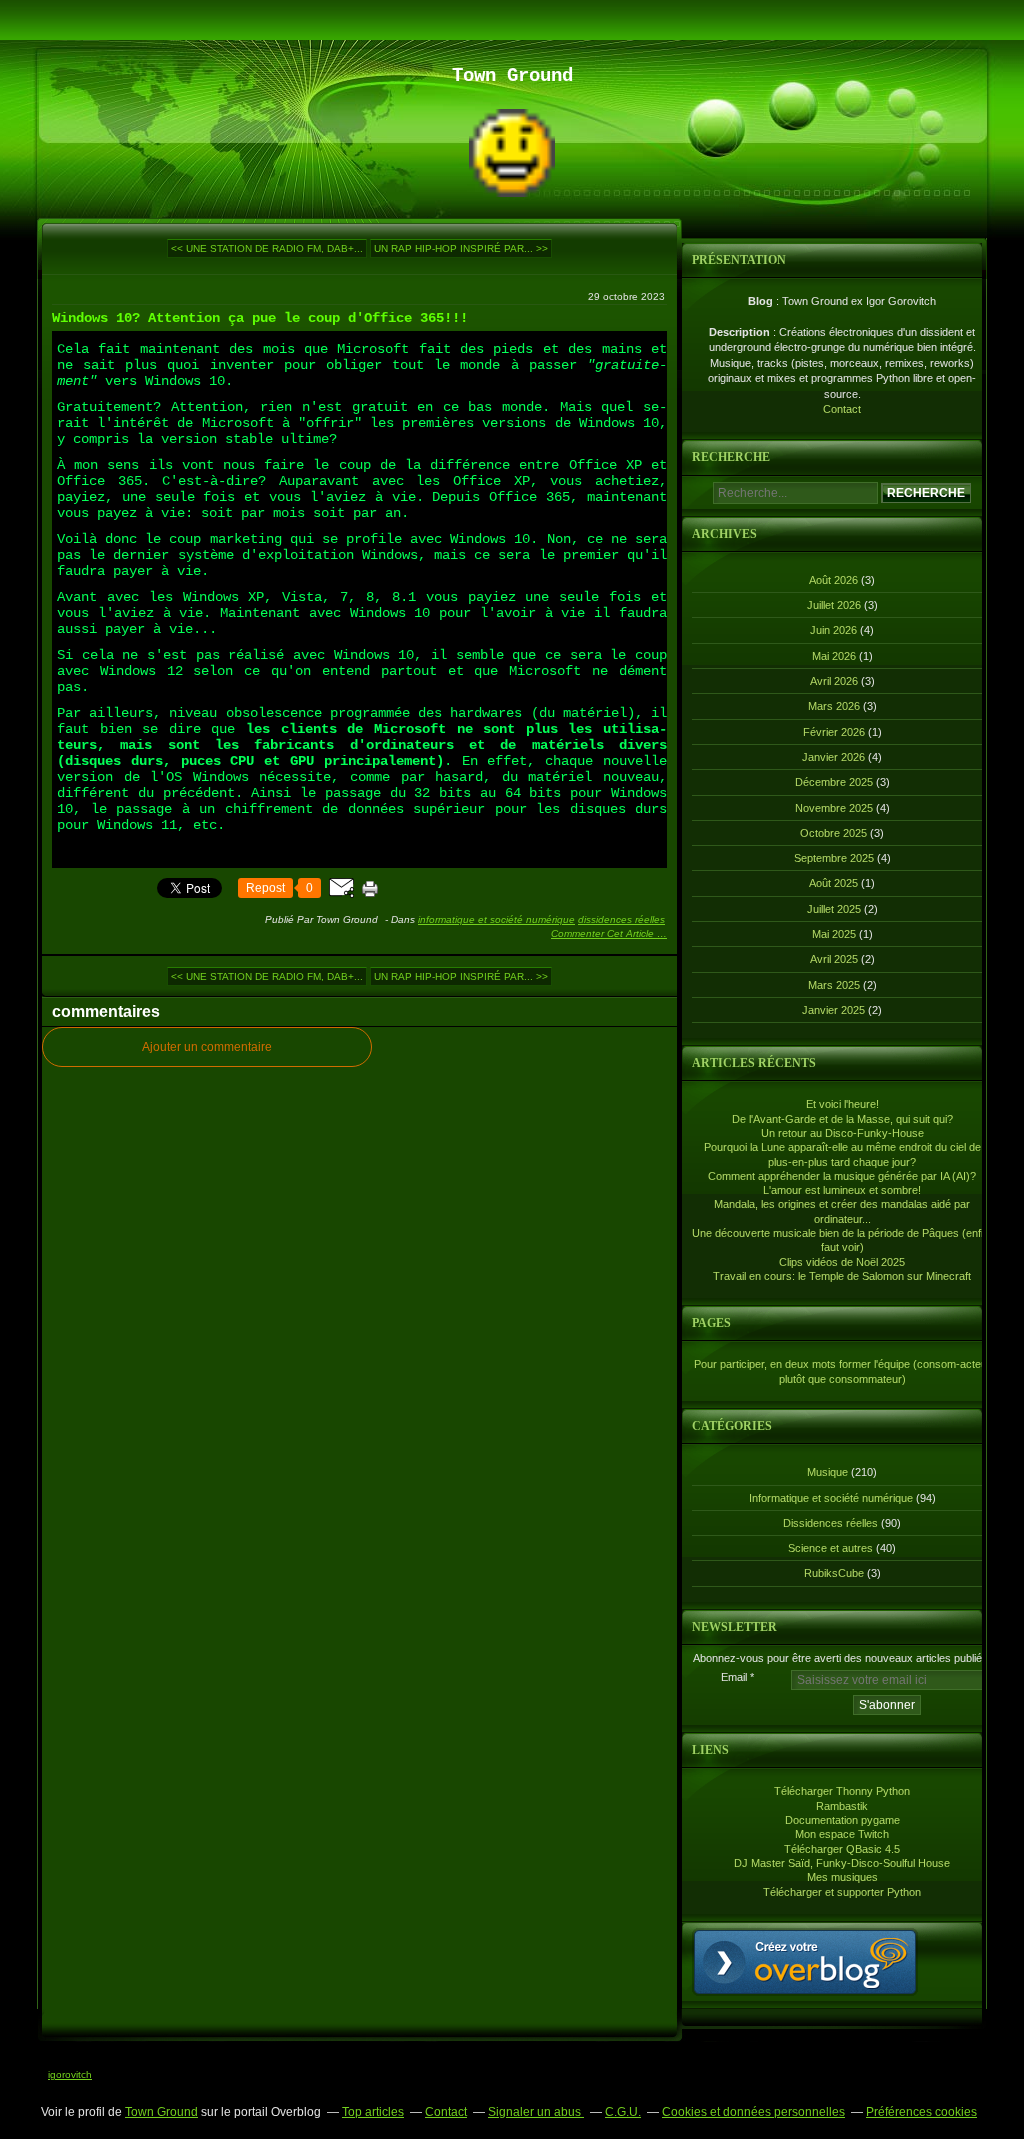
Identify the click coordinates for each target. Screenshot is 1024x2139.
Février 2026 (835, 732)
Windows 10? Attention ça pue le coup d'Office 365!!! (260, 318)
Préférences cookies (921, 2112)
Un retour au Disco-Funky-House (842, 1133)
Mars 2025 (835, 985)
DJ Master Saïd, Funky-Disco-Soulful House (842, 1863)
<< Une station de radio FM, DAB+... (267, 248)
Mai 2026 (835, 656)
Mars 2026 (835, 706)
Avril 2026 (835, 681)
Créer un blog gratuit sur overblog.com (805, 1962)
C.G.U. (623, 2112)
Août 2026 (835, 580)
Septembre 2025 (835, 858)
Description (741, 332)
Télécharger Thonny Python (842, 1791)
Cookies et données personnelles (753, 2112)
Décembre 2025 (835, 782)
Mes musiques (842, 1877)
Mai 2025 (835, 934)
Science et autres (830, 1548)
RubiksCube (834, 1573)
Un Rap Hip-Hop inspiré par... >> (461, 248)
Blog (760, 301)
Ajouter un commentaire (207, 1047)
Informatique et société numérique (496, 919)
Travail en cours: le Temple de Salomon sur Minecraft (842, 1276)
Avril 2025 (835, 959)
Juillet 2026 (835, 605)
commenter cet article (604, 933)
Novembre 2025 (835, 808)
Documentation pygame (842, 1820)
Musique (827, 1472)
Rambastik (842, 1806)
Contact (842, 409)
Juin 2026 (835, 630)
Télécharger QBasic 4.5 (842, 1849)
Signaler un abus (536, 2112)
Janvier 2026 (835, 757)
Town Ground (161, 2112)
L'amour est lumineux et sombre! (842, 1190)
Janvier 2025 (835, 1010)
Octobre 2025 (835, 833)
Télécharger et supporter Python (842, 1892)
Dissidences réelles (621, 919)
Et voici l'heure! (842, 1104)
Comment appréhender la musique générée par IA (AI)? (842, 1176)
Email (734, 1677)
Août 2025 (835, 883)
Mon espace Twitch (842, 1834)
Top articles (373, 2112)
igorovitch (70, 2074)
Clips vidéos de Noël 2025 (842, 1262)
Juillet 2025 (835, 909)
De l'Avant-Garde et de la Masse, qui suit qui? (842, 1119)
